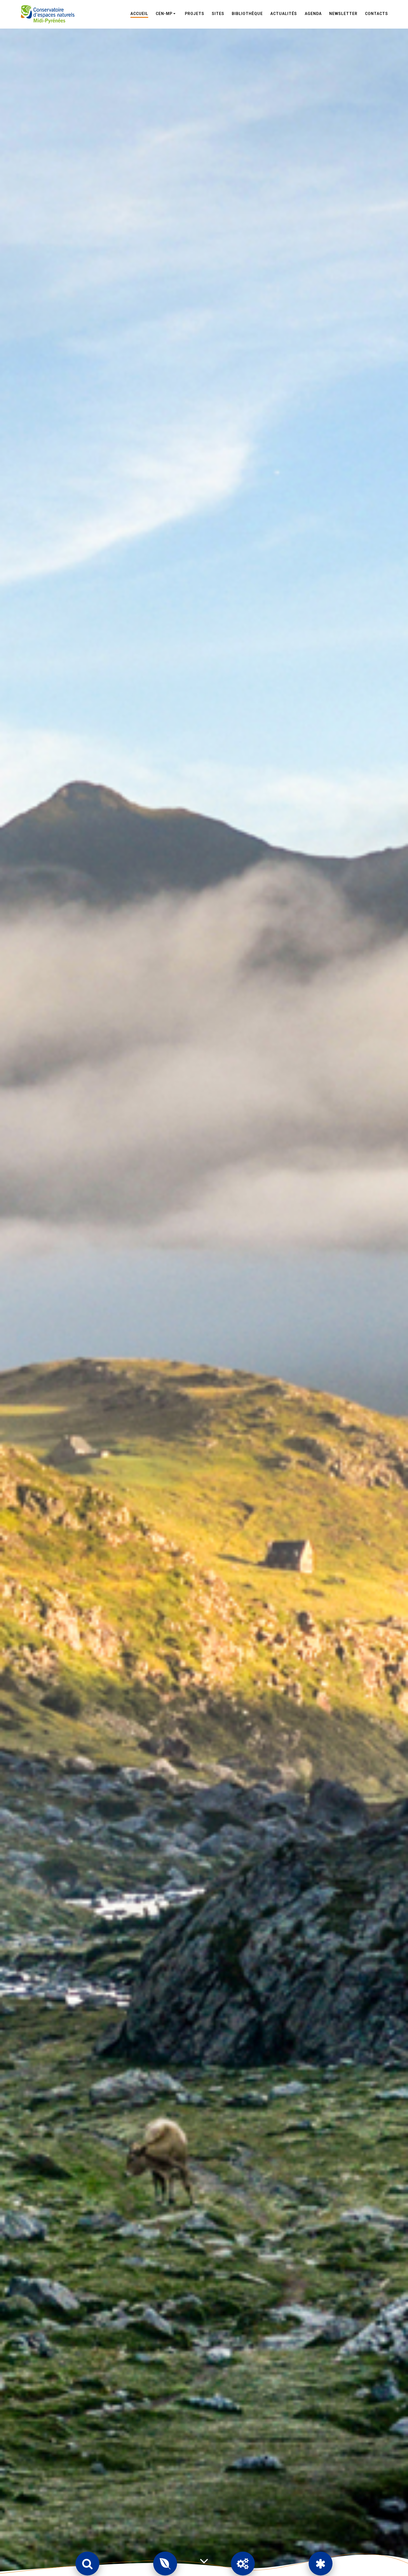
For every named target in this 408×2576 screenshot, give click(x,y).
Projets (195, 14)
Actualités (284, 14)
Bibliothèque (247, 14)
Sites (218, 14)
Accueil (139, 14)
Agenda (313, 14)
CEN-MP (164, 14)
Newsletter (343, 14)
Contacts (376, 14)
